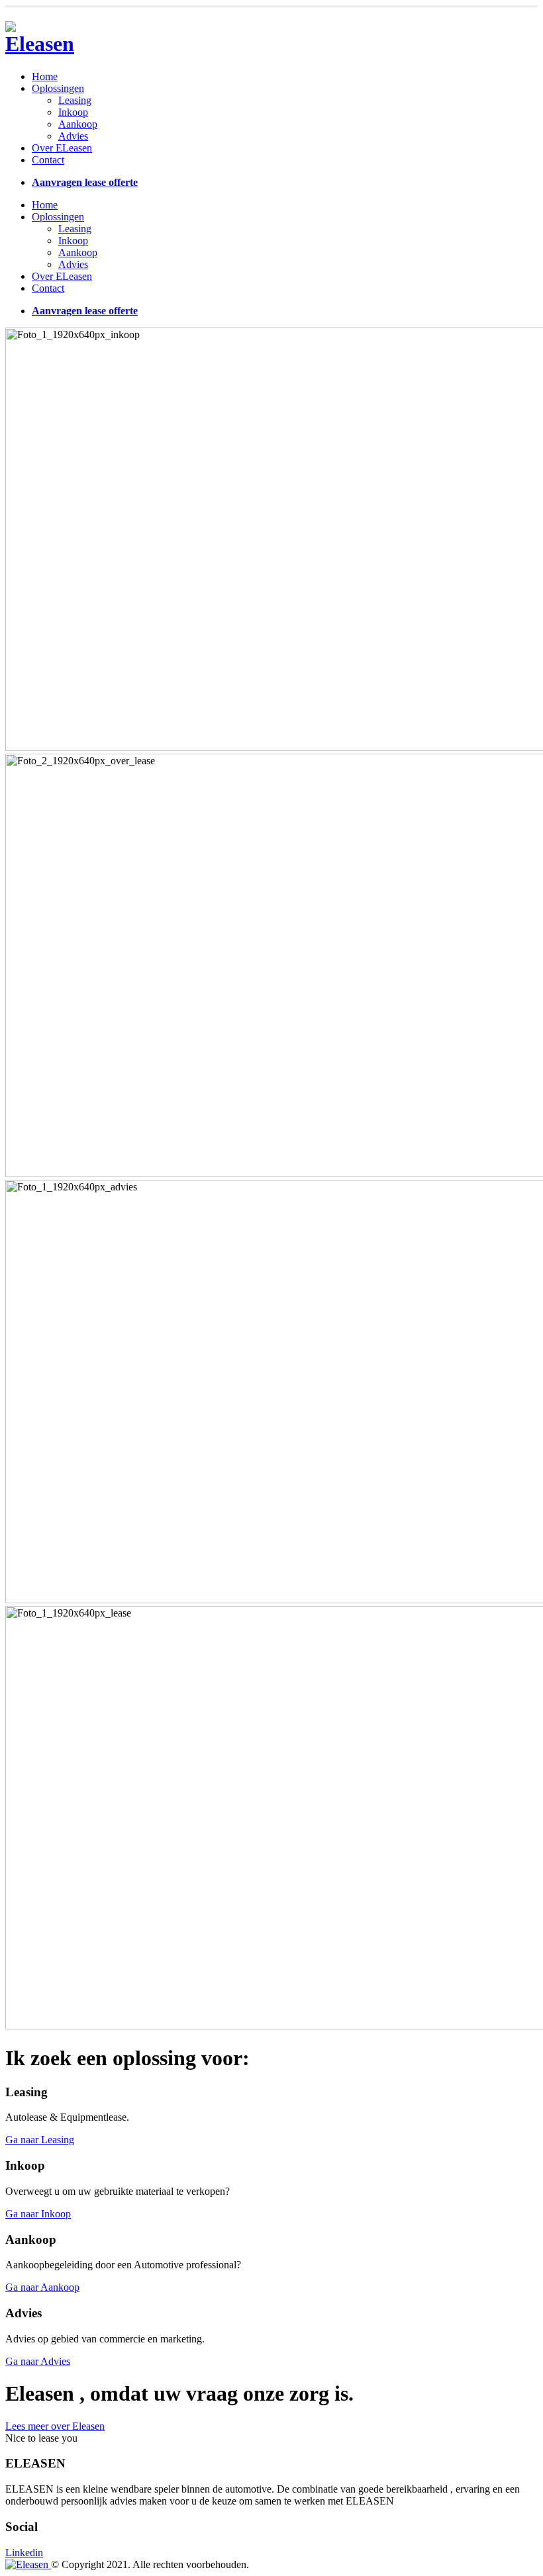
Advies (73, 136)
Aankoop (78, 124)
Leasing (75, 100)
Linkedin (24, 2553)
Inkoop (73, 112)
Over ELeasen (62, 148)
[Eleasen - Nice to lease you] (42, 44)
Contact (48, 160)
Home (45, 76)
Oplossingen (58, 88)
